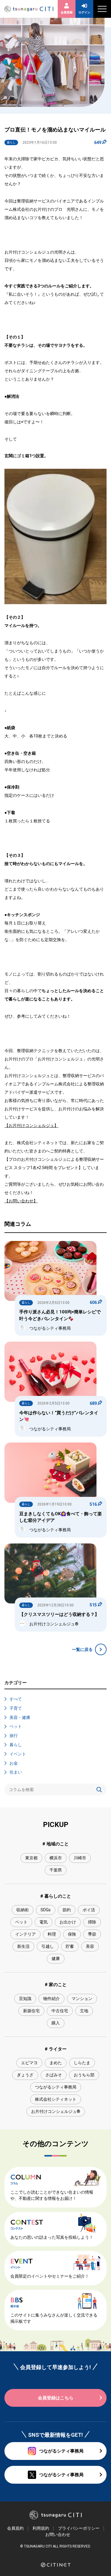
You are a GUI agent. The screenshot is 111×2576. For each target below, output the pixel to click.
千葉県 (56, 1870)
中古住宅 (60, 2011)
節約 (67, 1910)
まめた (56, 2063)
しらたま (82, 2063)
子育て (16, 1708)
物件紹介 (52, 1999)
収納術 (22, 1910)
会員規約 (15, 2528)
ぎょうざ (25, 2075)
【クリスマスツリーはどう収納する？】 (59, 1614)
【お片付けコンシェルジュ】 (31, 1125)
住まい (16, 1772)
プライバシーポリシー (79, 2528)
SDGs (46, 1910)
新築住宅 (31, 2011)
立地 (84, 2011)
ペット (16, 1726)
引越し (48, 1946)
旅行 (14, 1736)
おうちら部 (84, 2075)
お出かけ (68, 1922)
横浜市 (56, 1858)
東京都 (31, 1858)
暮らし (16, 1745)
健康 (56, 1958)
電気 (44, 1922)
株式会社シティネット (56, 2099)
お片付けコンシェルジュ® (56, 2111)
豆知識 (25, 1999)
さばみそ (54, 2075)
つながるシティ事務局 (56, 2087)
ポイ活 (89, 1910)
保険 (72, 1934)
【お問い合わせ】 (21, 1201)
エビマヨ (29, 2063)
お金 (14, 1763)
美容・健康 (20, 1717)
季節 (92, 1934)
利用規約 (41, 2528)
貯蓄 (70, 1946)
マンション (82, 1999)
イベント (18, 1754)
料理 (52, 1934)
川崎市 (80, 1858)
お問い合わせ (58, 2534)
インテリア (25, 1934)
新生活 (23, 1946)
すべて (16, 1699)
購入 (56, 2023)
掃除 (92, 1922)
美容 (90, 1946)
